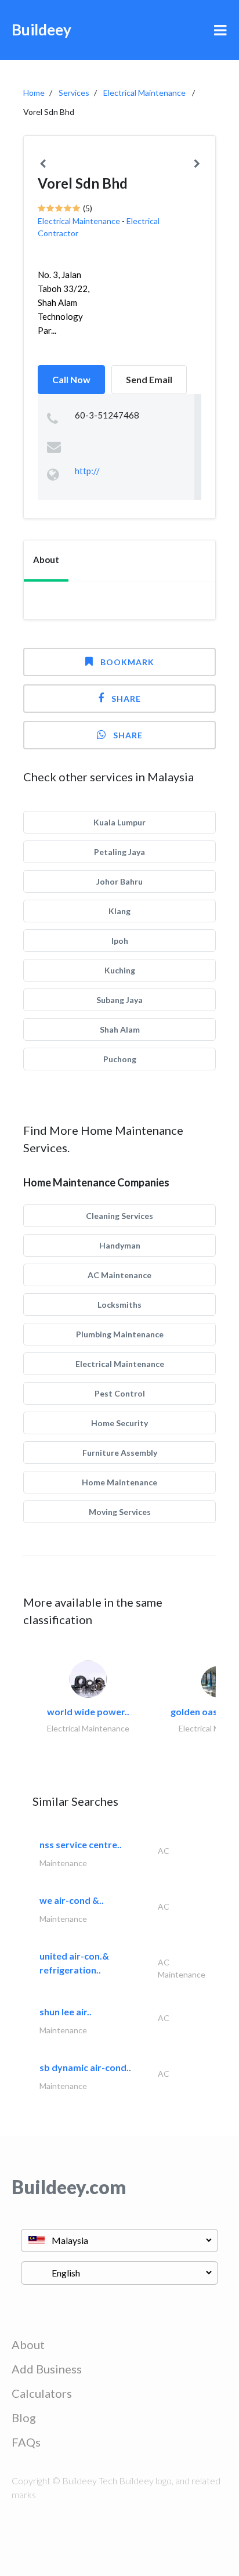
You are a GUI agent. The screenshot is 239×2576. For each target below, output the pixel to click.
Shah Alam (120, 1029)
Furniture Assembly (120, 1453)
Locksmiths (119, 1305)
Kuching (120, 970)
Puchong (120, 1059)
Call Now (71, 379)
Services (74, 93)
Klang (119, 911)
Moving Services (120, 1512)
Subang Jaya (119, 1000)
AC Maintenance (119, 1275)
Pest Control (120, 1393)
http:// (87, 471)
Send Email (149, 379)
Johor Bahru (119, 881)
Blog (24, 2418)
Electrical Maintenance (144, 93)
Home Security (119, 1423)
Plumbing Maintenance (120, 1334)
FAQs (26, 2442)
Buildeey (41, 30)
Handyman (120, 1245)
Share (126, 699)
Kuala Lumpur (119, 822)
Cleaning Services (119, 1216)
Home (34, 93)
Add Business (47, 2369)
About (28, 2344)
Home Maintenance (119, 1482)
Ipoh (120, 941)
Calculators (42, 2393)
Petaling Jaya (119, 852)
